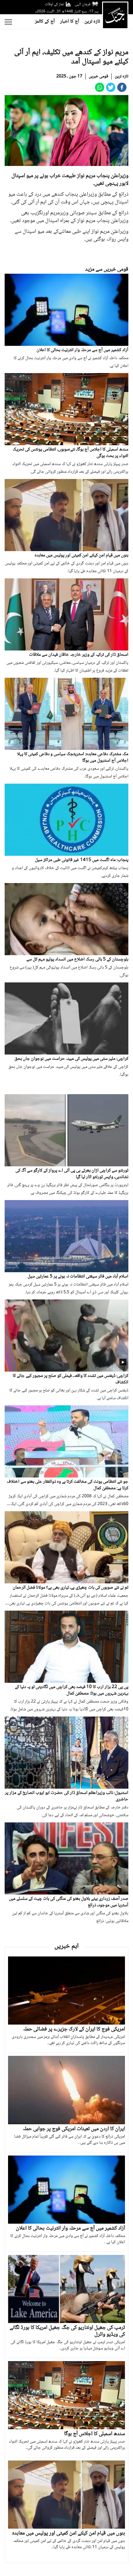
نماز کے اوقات (54, 4)
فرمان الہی (83, 4)
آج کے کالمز (45, 22)
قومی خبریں (99, 76)
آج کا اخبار (70, 22)
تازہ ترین (92, 22)
